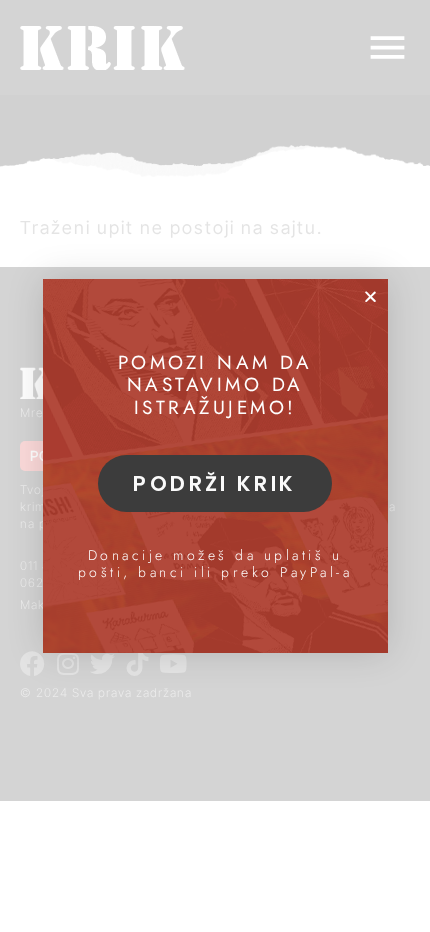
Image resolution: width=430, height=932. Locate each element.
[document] (215, 466)
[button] (370, 296)
